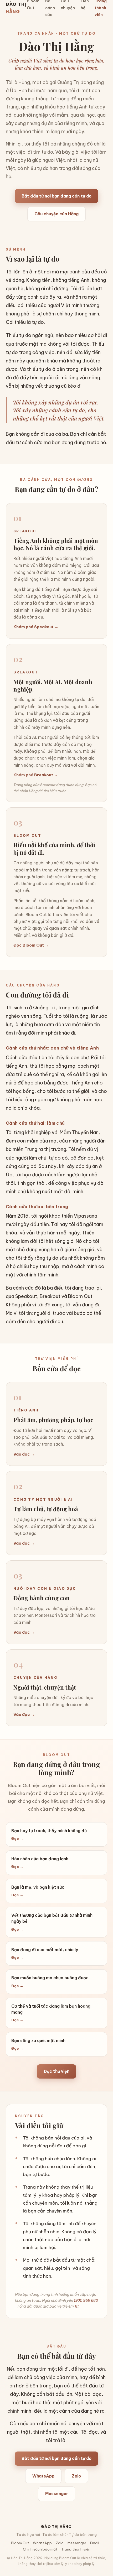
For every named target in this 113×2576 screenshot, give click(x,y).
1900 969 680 (86, 2300)
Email (95, 2543)
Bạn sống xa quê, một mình (38, 2044)
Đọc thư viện (56, 2071)
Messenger (57, 2494)
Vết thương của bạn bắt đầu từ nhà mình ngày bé (52, 1922)
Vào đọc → (24, 1454)
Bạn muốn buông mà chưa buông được (50, 1982)
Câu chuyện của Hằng (56, 214)
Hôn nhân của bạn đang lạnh (40, 1863)
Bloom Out (20, 2543)
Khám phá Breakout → (36, 775)
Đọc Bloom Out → (31, 945)
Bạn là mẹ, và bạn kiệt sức (38, 1891)
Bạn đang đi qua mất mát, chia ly (45, 1953)
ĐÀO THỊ (16, 8)
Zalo (76, 2476)
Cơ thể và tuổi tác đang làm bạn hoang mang (51, 2013)
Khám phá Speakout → (36, 627)
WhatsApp (43, 2476)
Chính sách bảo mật (40, 2549)
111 (77, 2306)
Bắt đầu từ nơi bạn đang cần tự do (56, 196)
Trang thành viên (76, 2549)
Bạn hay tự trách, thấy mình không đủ (49, 1834)
